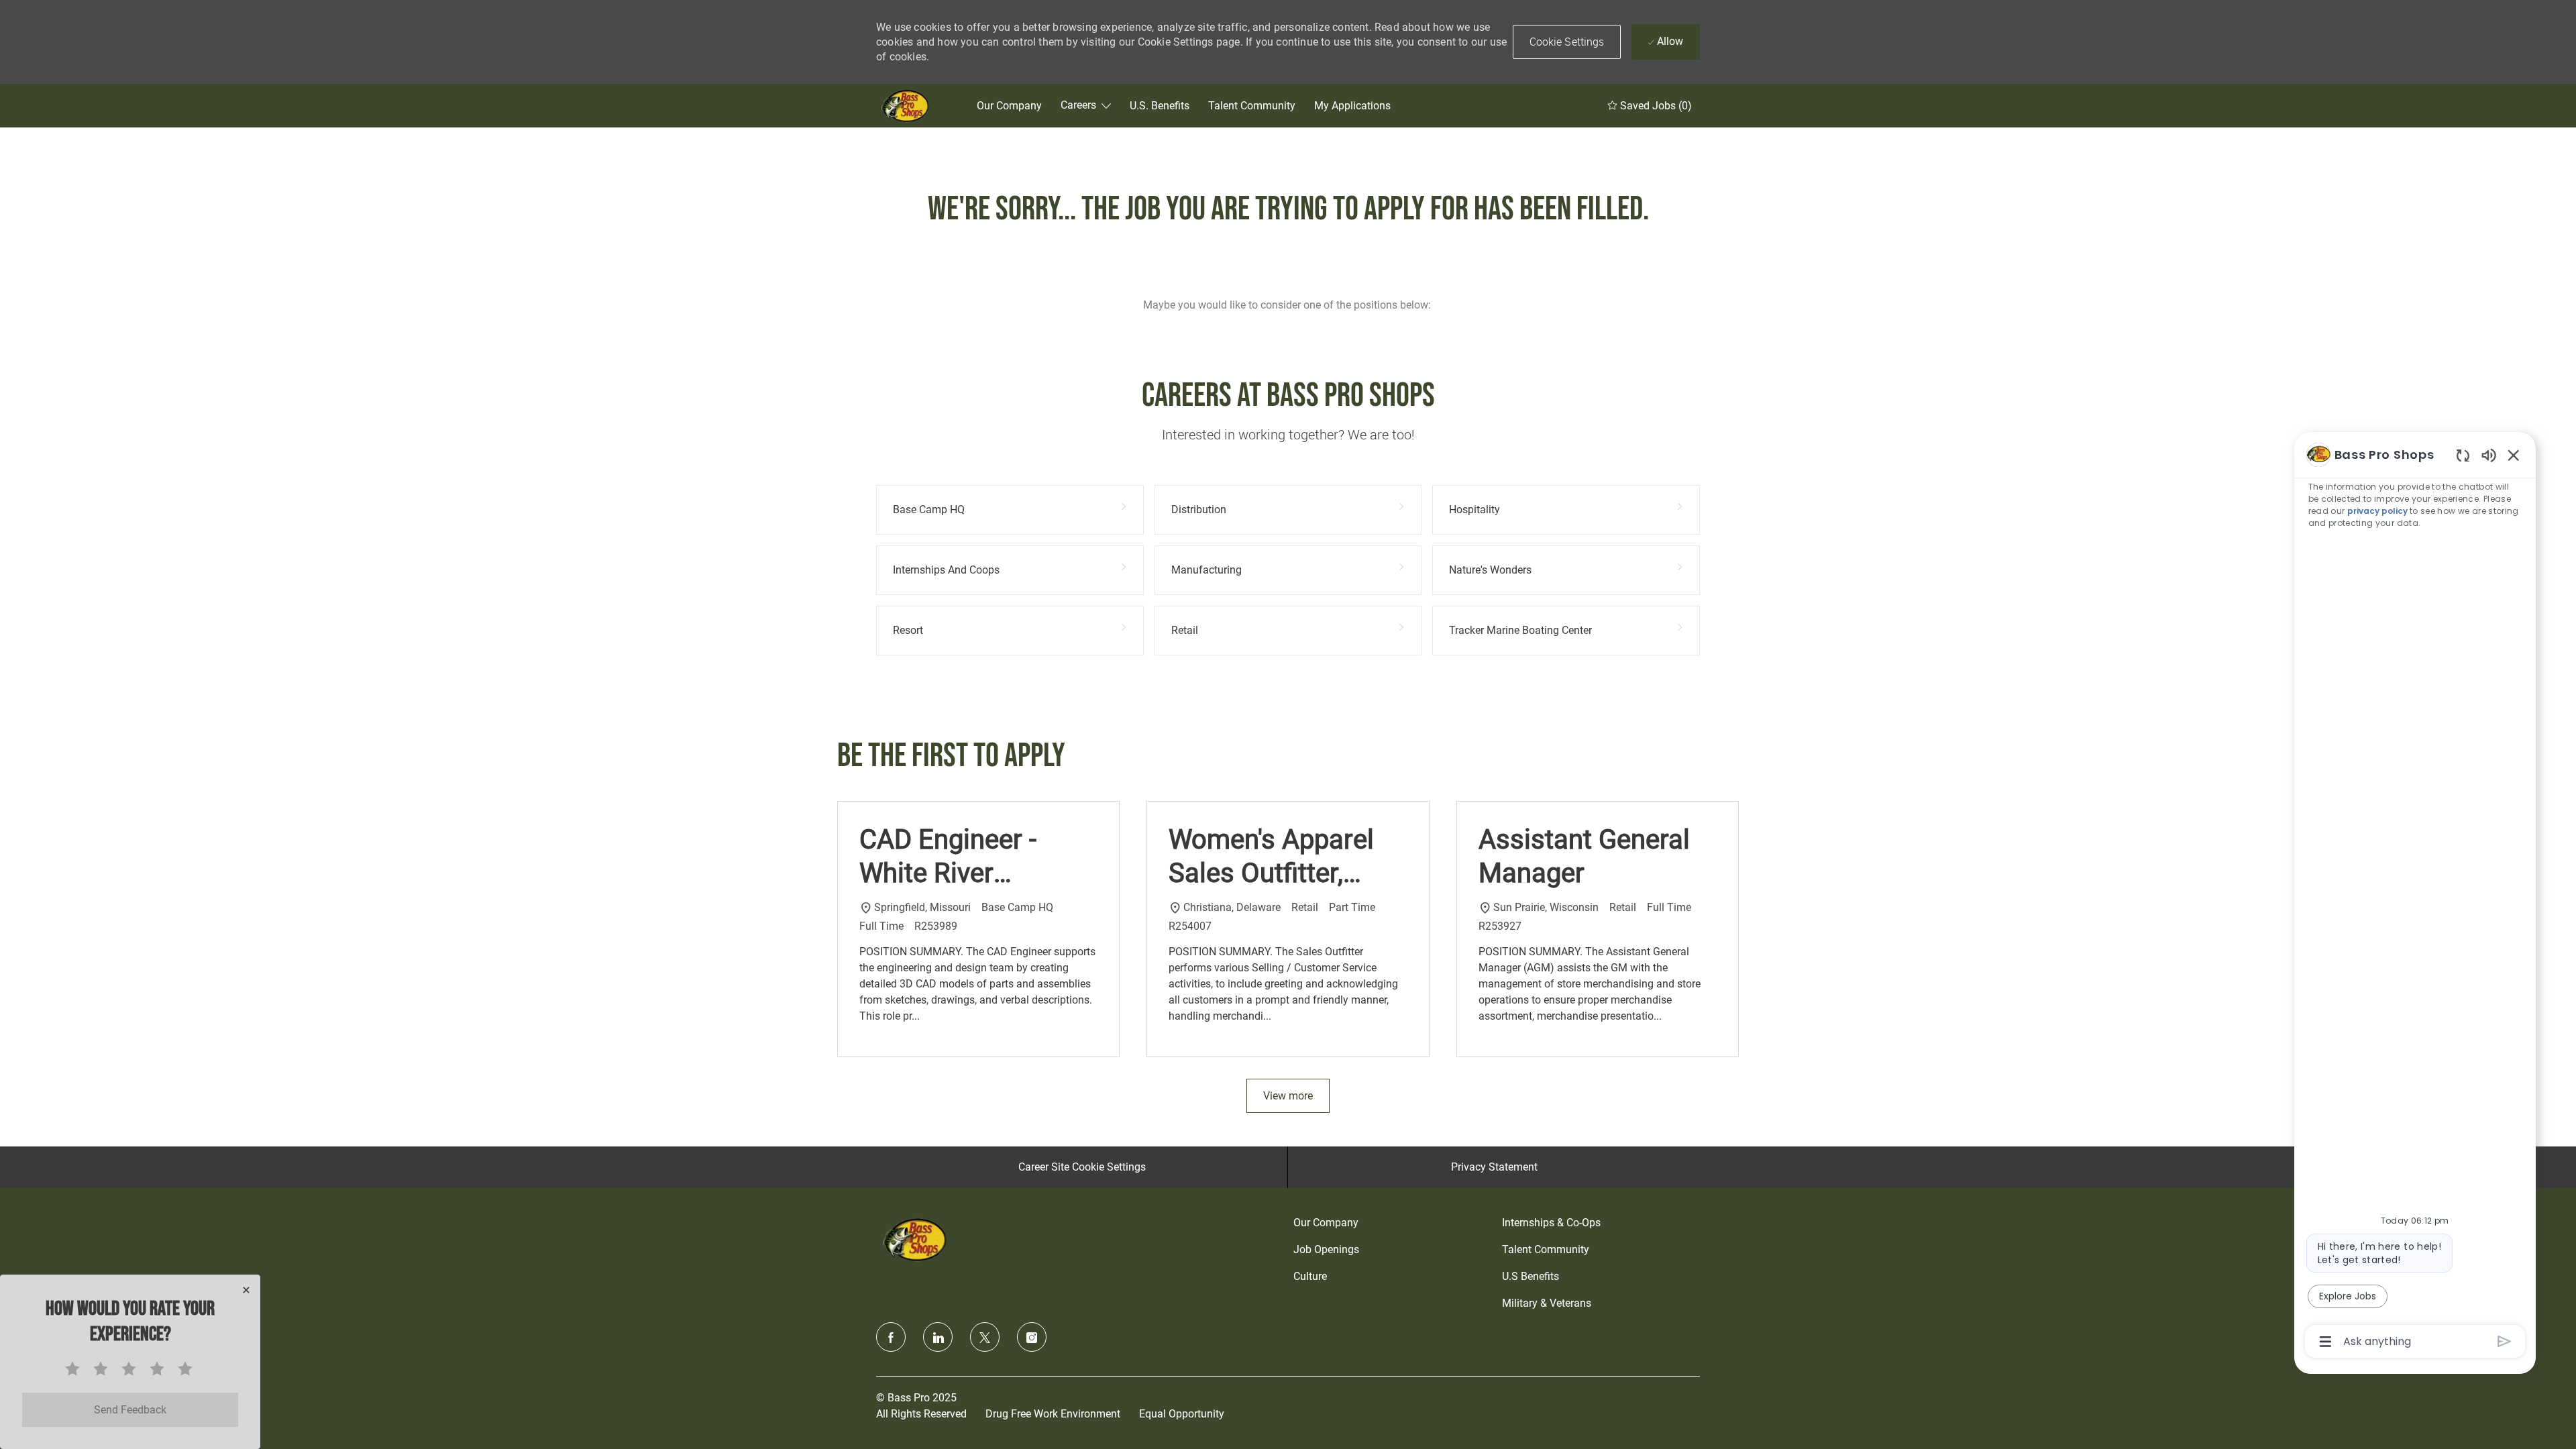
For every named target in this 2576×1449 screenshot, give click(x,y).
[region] (2415, 897)
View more (1288, 1096)
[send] (2505, 1341)
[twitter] (985, 1337)
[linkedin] (938, 1337)
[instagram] (1032, 1337)
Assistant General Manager (1584, 856)
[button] (1567, 42)
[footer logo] (916, 1239)
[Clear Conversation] (2463, 455)
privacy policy (2377, 511)
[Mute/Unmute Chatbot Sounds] (2489, 454)
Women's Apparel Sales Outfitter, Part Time (1271, 857)
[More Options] (2325, 1342)
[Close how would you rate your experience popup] (246, 1290)
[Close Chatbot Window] (2514, 455)
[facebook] (891, 1337)
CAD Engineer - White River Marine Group (948, 857)
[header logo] (906, 106)
